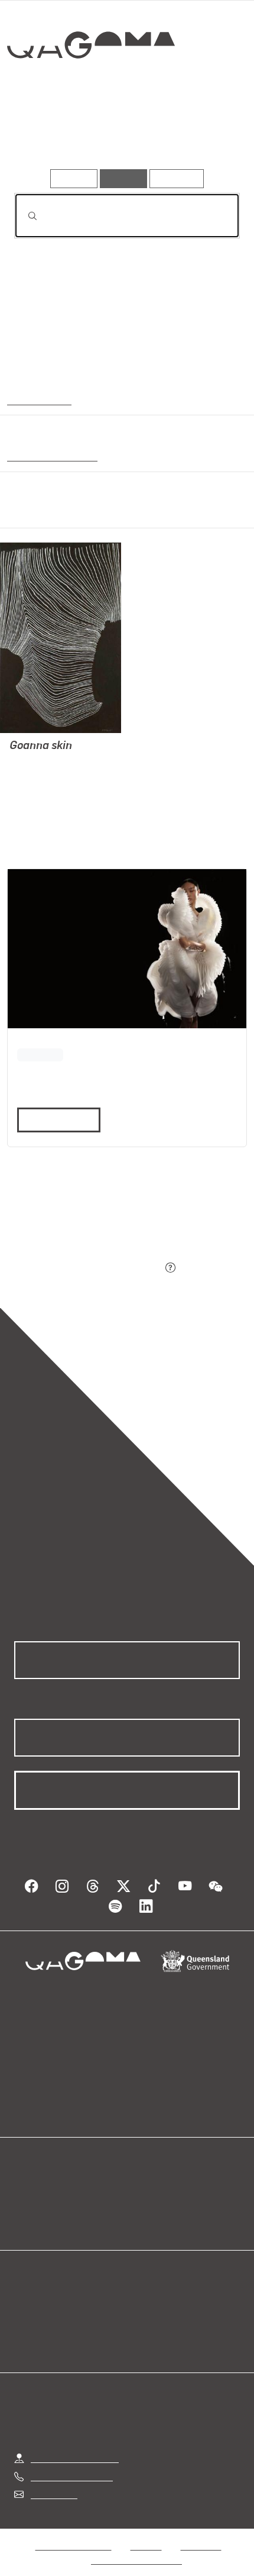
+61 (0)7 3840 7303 (71, 2464)
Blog (141, 2179)
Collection (90, 88)
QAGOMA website (51, 2193)
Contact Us (53, 2482)
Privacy (146, 2534)
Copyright (201, 2534)
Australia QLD (38, 399)
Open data (35, 2179)
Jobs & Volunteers (73, 2534)
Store (25, 2207)
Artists (123, 135)
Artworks (48, 135)
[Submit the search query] (23, 216)
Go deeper (202, 135)
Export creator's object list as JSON (88, 1268)
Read (54, 1120)
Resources (177, 178)
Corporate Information (136, 2548)
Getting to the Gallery (75, 2446)
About (144, 2193)
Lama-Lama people (50, 456)
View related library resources (76, 1202)
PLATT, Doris (37, 763)
